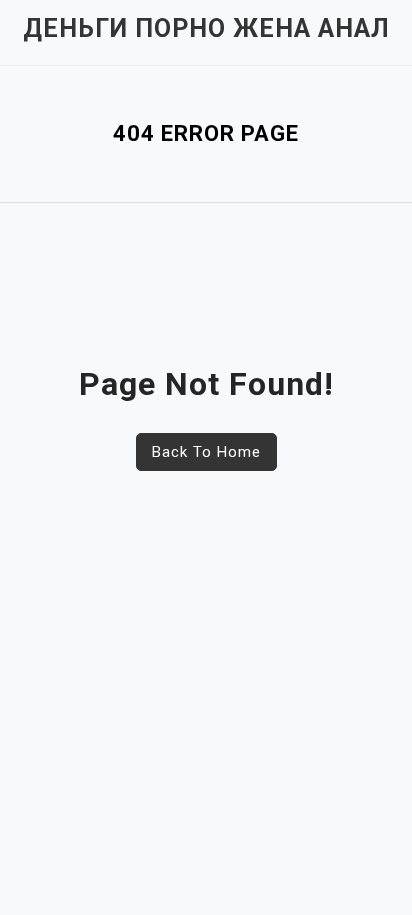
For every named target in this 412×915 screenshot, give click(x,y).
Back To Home (206, 452)
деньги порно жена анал (206, 28)
